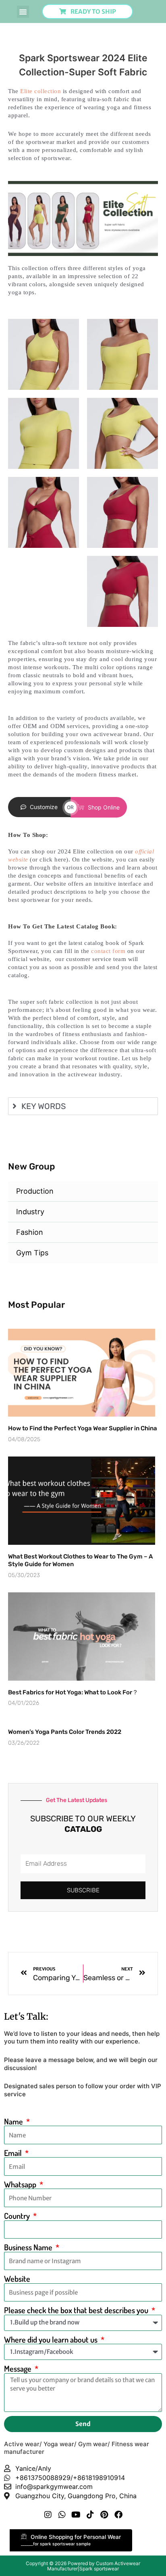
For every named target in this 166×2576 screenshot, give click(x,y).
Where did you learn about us (52, 2340)
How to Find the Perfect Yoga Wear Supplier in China (83, 1428)
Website (17, 2279)
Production (35, 1191)
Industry (30, 1212)
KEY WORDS (44, 1106)
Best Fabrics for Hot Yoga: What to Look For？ (73, 1692)
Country (18, 2216)
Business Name (29, 2247)
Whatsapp (21, 2184)
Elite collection (40, 91)
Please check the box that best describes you (77, 2310)
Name (14, 2121)
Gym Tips (32, 1253)
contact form (108, 951)
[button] (23, 12)
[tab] (83, 1106)
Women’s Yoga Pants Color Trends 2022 (65, 1732)
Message (19, 2369)
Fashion (30, 1232)
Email (14, 2153)
